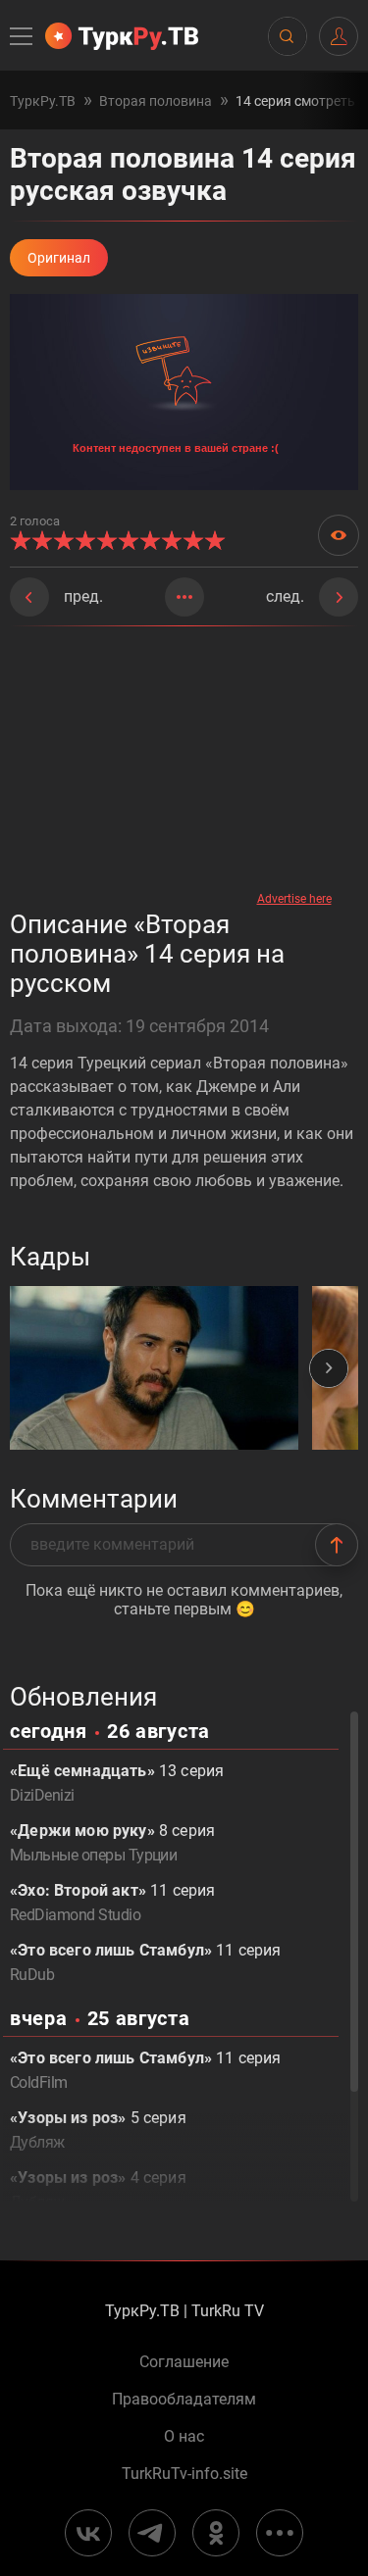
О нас (184, 2437)
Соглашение (184, 2362)
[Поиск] (287, 36)
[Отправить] (337, 1545)
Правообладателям (184, 2400)
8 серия (112, 1843)
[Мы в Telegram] (152, 2533)
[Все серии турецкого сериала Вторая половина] (184, 597)
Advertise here (294, 899)
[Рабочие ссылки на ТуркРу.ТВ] (280, 2533)
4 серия (98, 2190)
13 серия (117, 1783)
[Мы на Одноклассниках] (216, 2533)
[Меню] (23, 36)
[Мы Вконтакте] (88, 2533)
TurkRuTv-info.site (184, 2474)
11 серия (112, 1903)
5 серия (98, 2130)
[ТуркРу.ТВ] (122, 36)
